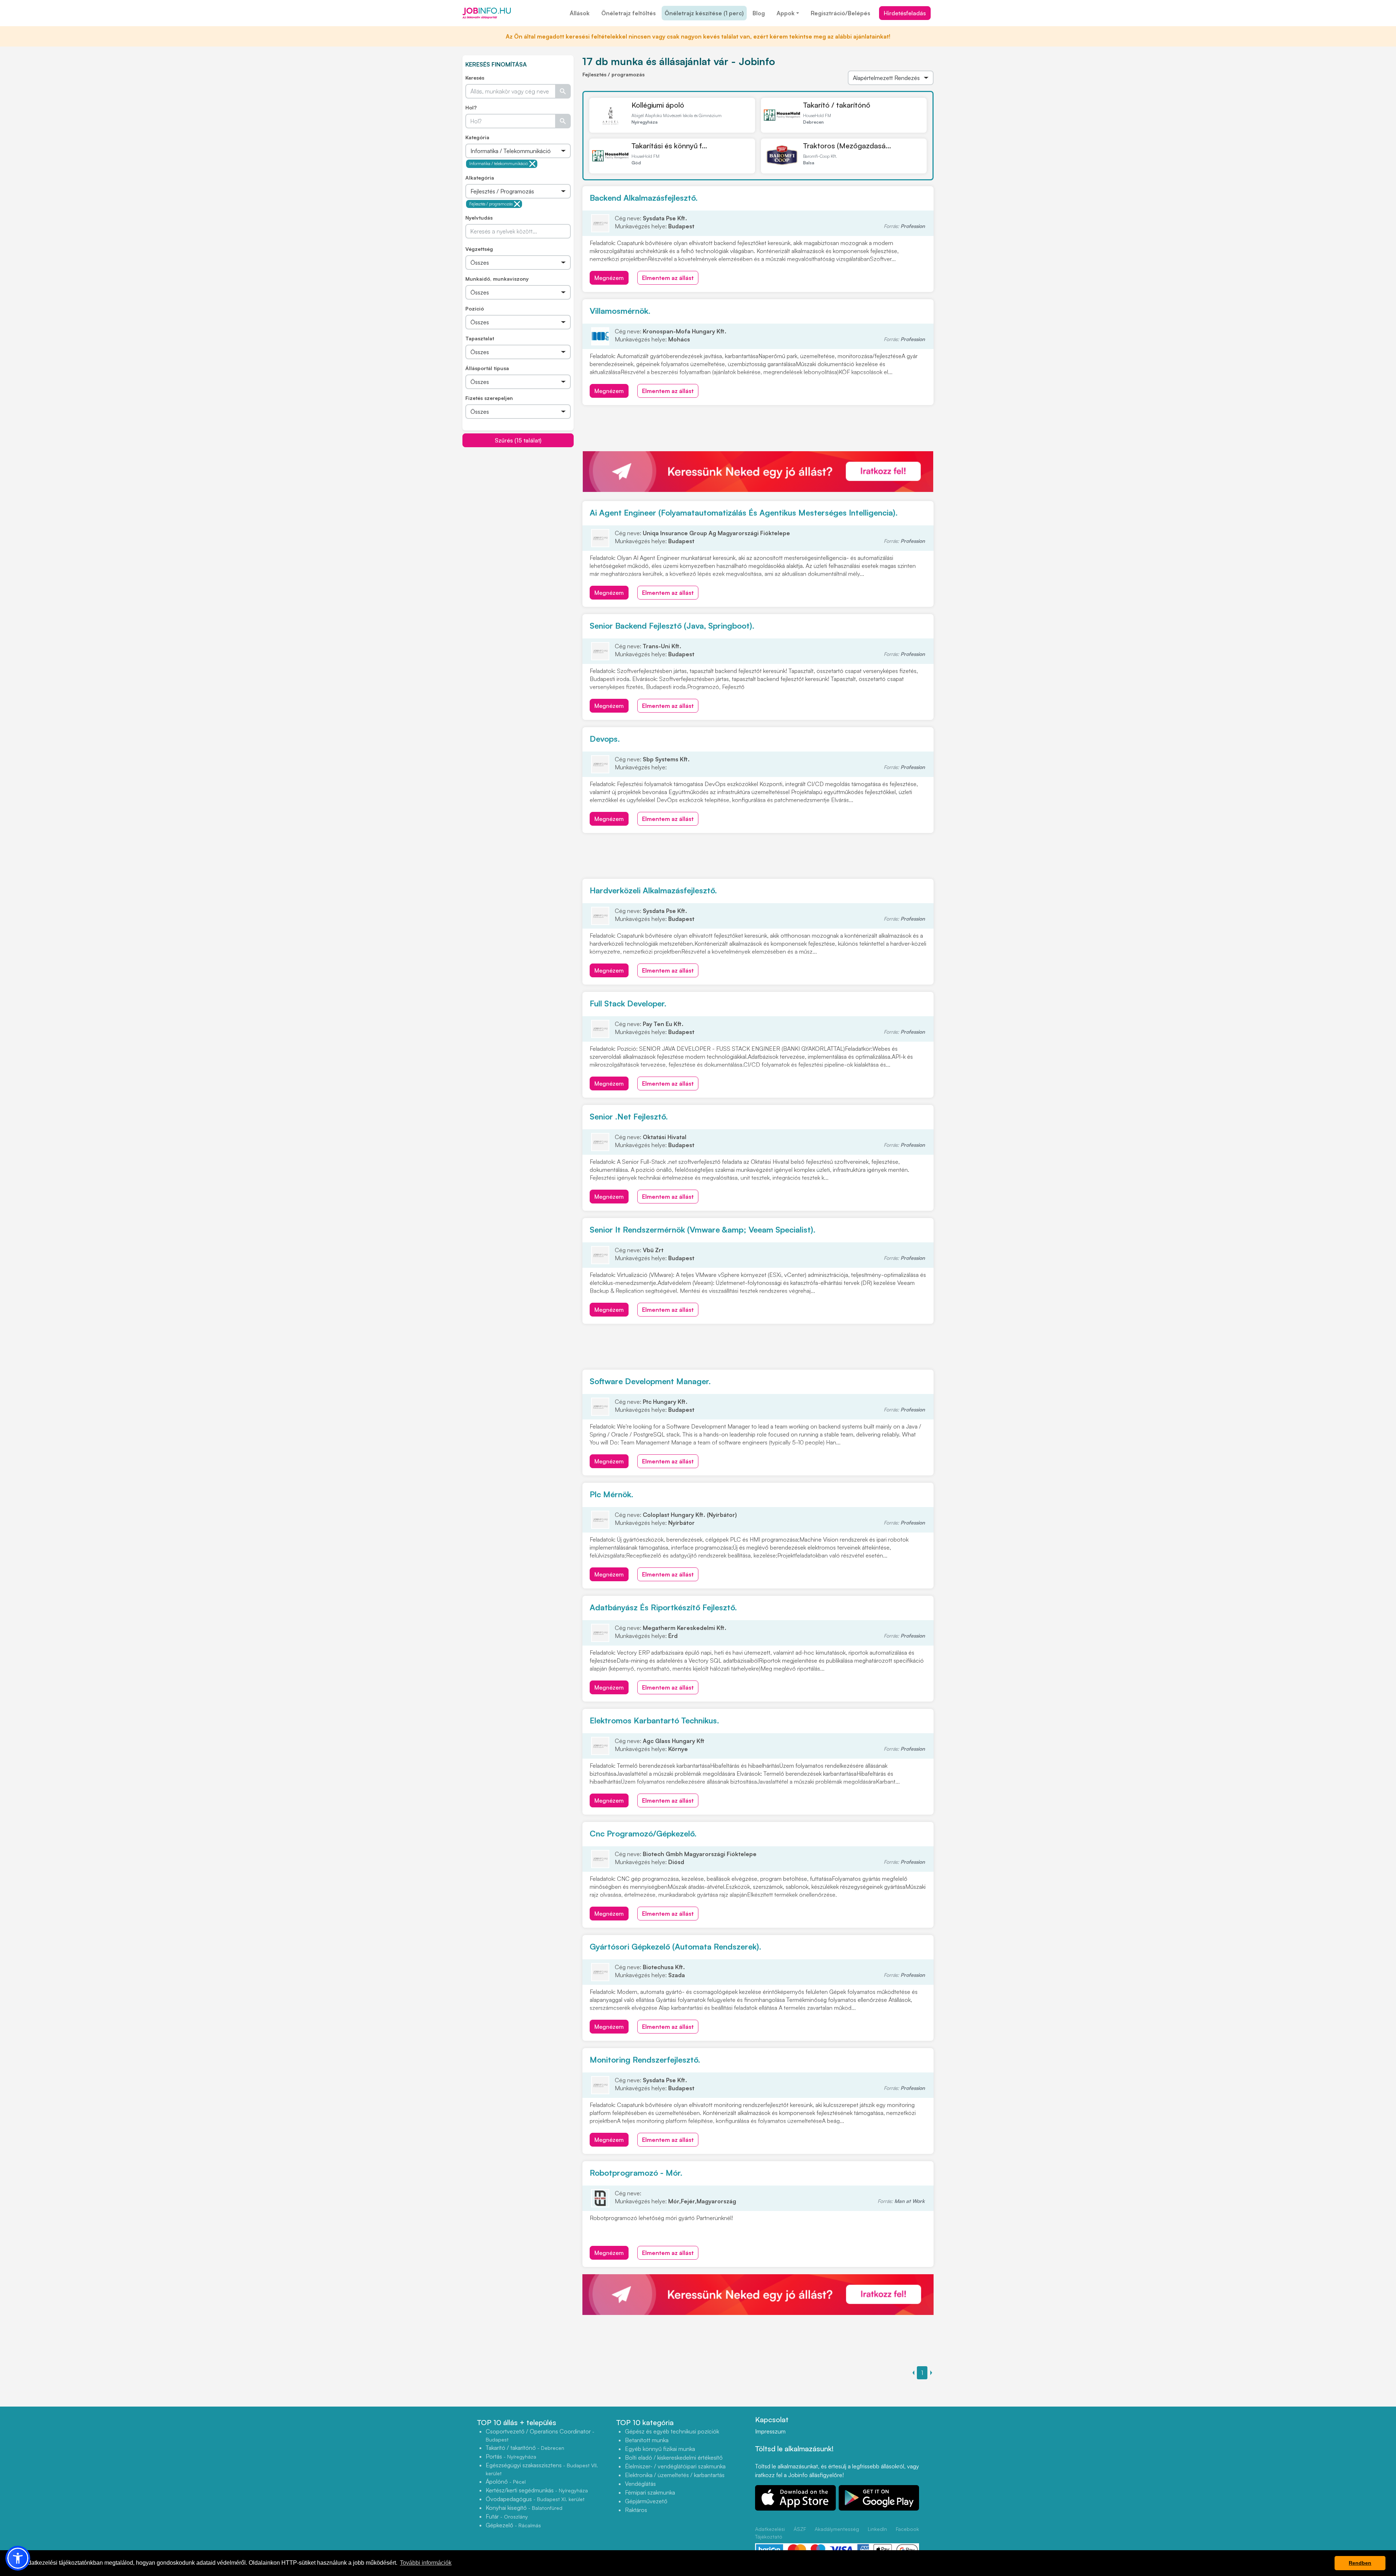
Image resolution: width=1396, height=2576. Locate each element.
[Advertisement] (518, 498)
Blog (759, 13)
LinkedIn (877, 2529)
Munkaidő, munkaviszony (497, 279)
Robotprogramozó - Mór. (636, 2173)
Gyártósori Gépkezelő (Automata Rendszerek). (675, 1946)
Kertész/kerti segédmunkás (537, 2490)
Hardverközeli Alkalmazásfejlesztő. (653, 890)
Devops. (605, 739)
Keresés (475, 78)
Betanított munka (647, 2440)
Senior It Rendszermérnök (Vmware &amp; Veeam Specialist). (703, 1229)
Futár (507, 2516)
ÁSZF (800, 2529)
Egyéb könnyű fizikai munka (660, 2449)
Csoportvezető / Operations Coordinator (540, 2435)
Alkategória (480, 178)
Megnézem (609, 278)
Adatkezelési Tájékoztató (770, 2533)
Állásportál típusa (487, 368)
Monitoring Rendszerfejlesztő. (645, 2060)
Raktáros (636, 2510)
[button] (18, 2558)
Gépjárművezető (646, 2501)
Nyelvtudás (479, 218)
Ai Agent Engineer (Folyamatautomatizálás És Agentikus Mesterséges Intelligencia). (744, 512)
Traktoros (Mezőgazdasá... (847, 146)
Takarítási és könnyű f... (669, 146)
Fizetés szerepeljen (489, 398)
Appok (786, 13)
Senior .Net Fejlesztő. (629, 1116)
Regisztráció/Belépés (841, 13)
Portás (511, 2456)
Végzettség (479, 249)
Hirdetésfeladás (905, 13)
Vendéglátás (640, 2484)
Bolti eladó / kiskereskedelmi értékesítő (674, 2457)
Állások (580, 13)
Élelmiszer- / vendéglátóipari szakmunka (675, 2466)
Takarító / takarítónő (837, 105)
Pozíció (475, 309)
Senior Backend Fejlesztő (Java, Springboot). (672, 626)
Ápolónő (506, 2481)
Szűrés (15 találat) (518, 440)
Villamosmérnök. (620, 311)
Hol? (471, 107)
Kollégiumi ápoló (658, 105)
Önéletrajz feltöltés (629, 13)
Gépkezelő (513, 2525)
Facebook (907, 2529)
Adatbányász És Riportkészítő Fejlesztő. (663, 1607)
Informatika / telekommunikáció (499, 164)
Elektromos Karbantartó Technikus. (654, 1720)
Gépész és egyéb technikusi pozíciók (672, 2431)
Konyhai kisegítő (524, 2508)
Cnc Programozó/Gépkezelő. (643, 1833)
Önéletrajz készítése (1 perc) (704, 13)
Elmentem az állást (668, 278)
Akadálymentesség (837, 2529)
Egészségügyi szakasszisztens (542, 2469)
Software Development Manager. (650, 1381)
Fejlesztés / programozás (491, 204)
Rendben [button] (1360, 2563)
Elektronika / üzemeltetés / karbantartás (675, 2475)
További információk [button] (426, 2563)
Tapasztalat (480, 338)
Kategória (477, 137)
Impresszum (770, 2431)
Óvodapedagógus (535, 2499)
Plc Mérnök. (611, 1494)
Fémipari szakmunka (650, 2492)
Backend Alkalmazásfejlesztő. (644, 198)
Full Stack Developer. (628, 1003)
